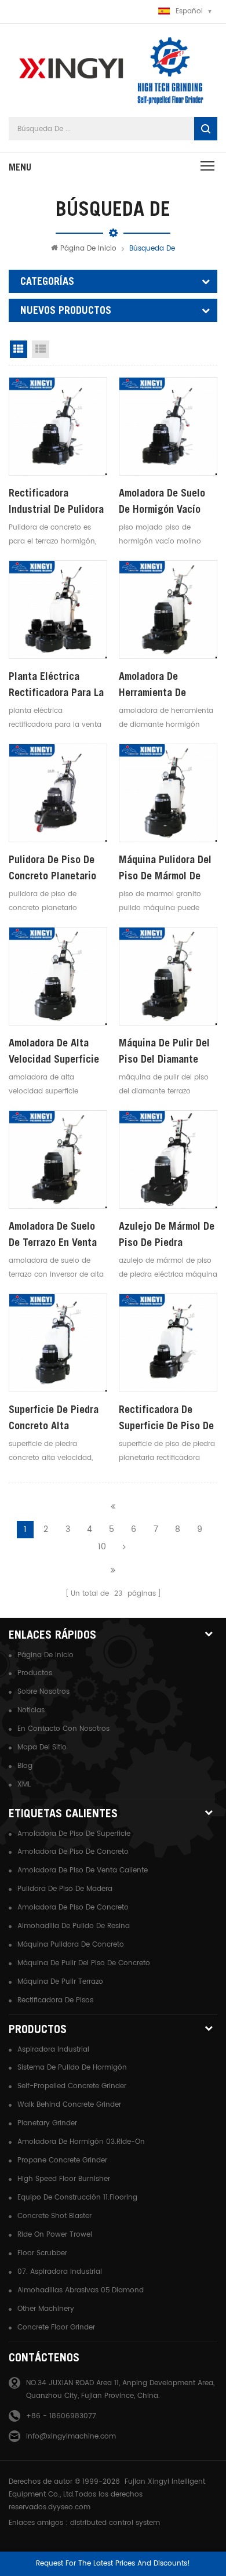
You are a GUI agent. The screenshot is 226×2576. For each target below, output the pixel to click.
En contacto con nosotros (63, 1729)
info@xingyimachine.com (71, 2436)
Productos (35, 1673)
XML (24, 1785)
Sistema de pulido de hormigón (72, 2068)
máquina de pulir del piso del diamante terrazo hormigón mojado (164, 1052)
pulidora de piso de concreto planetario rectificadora (52, 869)
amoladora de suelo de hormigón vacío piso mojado (162, 502)
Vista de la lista (41, 349)
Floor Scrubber (42, 2253)
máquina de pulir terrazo (60, 1982)
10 (102, 1547)
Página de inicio (88, 249)
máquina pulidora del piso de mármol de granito (165, 869)
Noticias (31, 1710)
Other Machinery (46, 2309)
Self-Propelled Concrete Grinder (72, 2086)
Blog (25, 1766)
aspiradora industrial (53, 2050)
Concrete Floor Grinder (56, 2327)
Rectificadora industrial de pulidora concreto (56, 502)
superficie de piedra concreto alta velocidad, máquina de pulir (58, 1419)
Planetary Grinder (47, 2123)
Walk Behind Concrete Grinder (69, 2105)
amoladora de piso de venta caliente (83, 1870)
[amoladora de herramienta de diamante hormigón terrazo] (168, 610)
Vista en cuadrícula (19, 349)
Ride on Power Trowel (55, 2235)
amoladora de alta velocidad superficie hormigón (54, 1052)
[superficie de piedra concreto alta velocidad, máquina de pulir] (58, 1343)
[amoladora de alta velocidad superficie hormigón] (58, 976)
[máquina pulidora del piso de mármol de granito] (168, 793)
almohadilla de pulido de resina (74, 1926)
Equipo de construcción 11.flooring (77, 2198)
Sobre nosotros (43, 1692)
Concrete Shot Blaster (54, 2216)
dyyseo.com (69, 2507)
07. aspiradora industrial (60, 2272)
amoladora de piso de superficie (74, 1834)
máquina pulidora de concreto (71, 1945)
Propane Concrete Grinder (62, 2160)
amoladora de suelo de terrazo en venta (53, 1234)
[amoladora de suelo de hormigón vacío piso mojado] (168, 426)
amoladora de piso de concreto (73, 1852)
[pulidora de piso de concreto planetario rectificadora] (58, 793)
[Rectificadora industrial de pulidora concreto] (58, 426)
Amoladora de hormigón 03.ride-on (81, 2142)
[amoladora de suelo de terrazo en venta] (58, 1160)
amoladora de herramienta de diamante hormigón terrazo (161, 685)
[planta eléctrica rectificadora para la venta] (58, 610)
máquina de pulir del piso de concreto (84, 1963)
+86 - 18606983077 (61, 2416)
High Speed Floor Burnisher (64, 2179)
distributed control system (115, 2523)
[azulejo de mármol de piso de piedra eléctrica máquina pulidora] (168, 1160)
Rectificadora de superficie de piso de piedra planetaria (166, 1419)
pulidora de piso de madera (65, 1889)
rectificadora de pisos (55, 2000)
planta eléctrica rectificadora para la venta (56, 685)
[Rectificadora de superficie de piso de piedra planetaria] (168, 1343)
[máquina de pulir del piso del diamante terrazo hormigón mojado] (168, 976)
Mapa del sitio (42, 1747)
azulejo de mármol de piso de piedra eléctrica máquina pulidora (167, 1235)
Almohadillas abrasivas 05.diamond (81, 2290)
